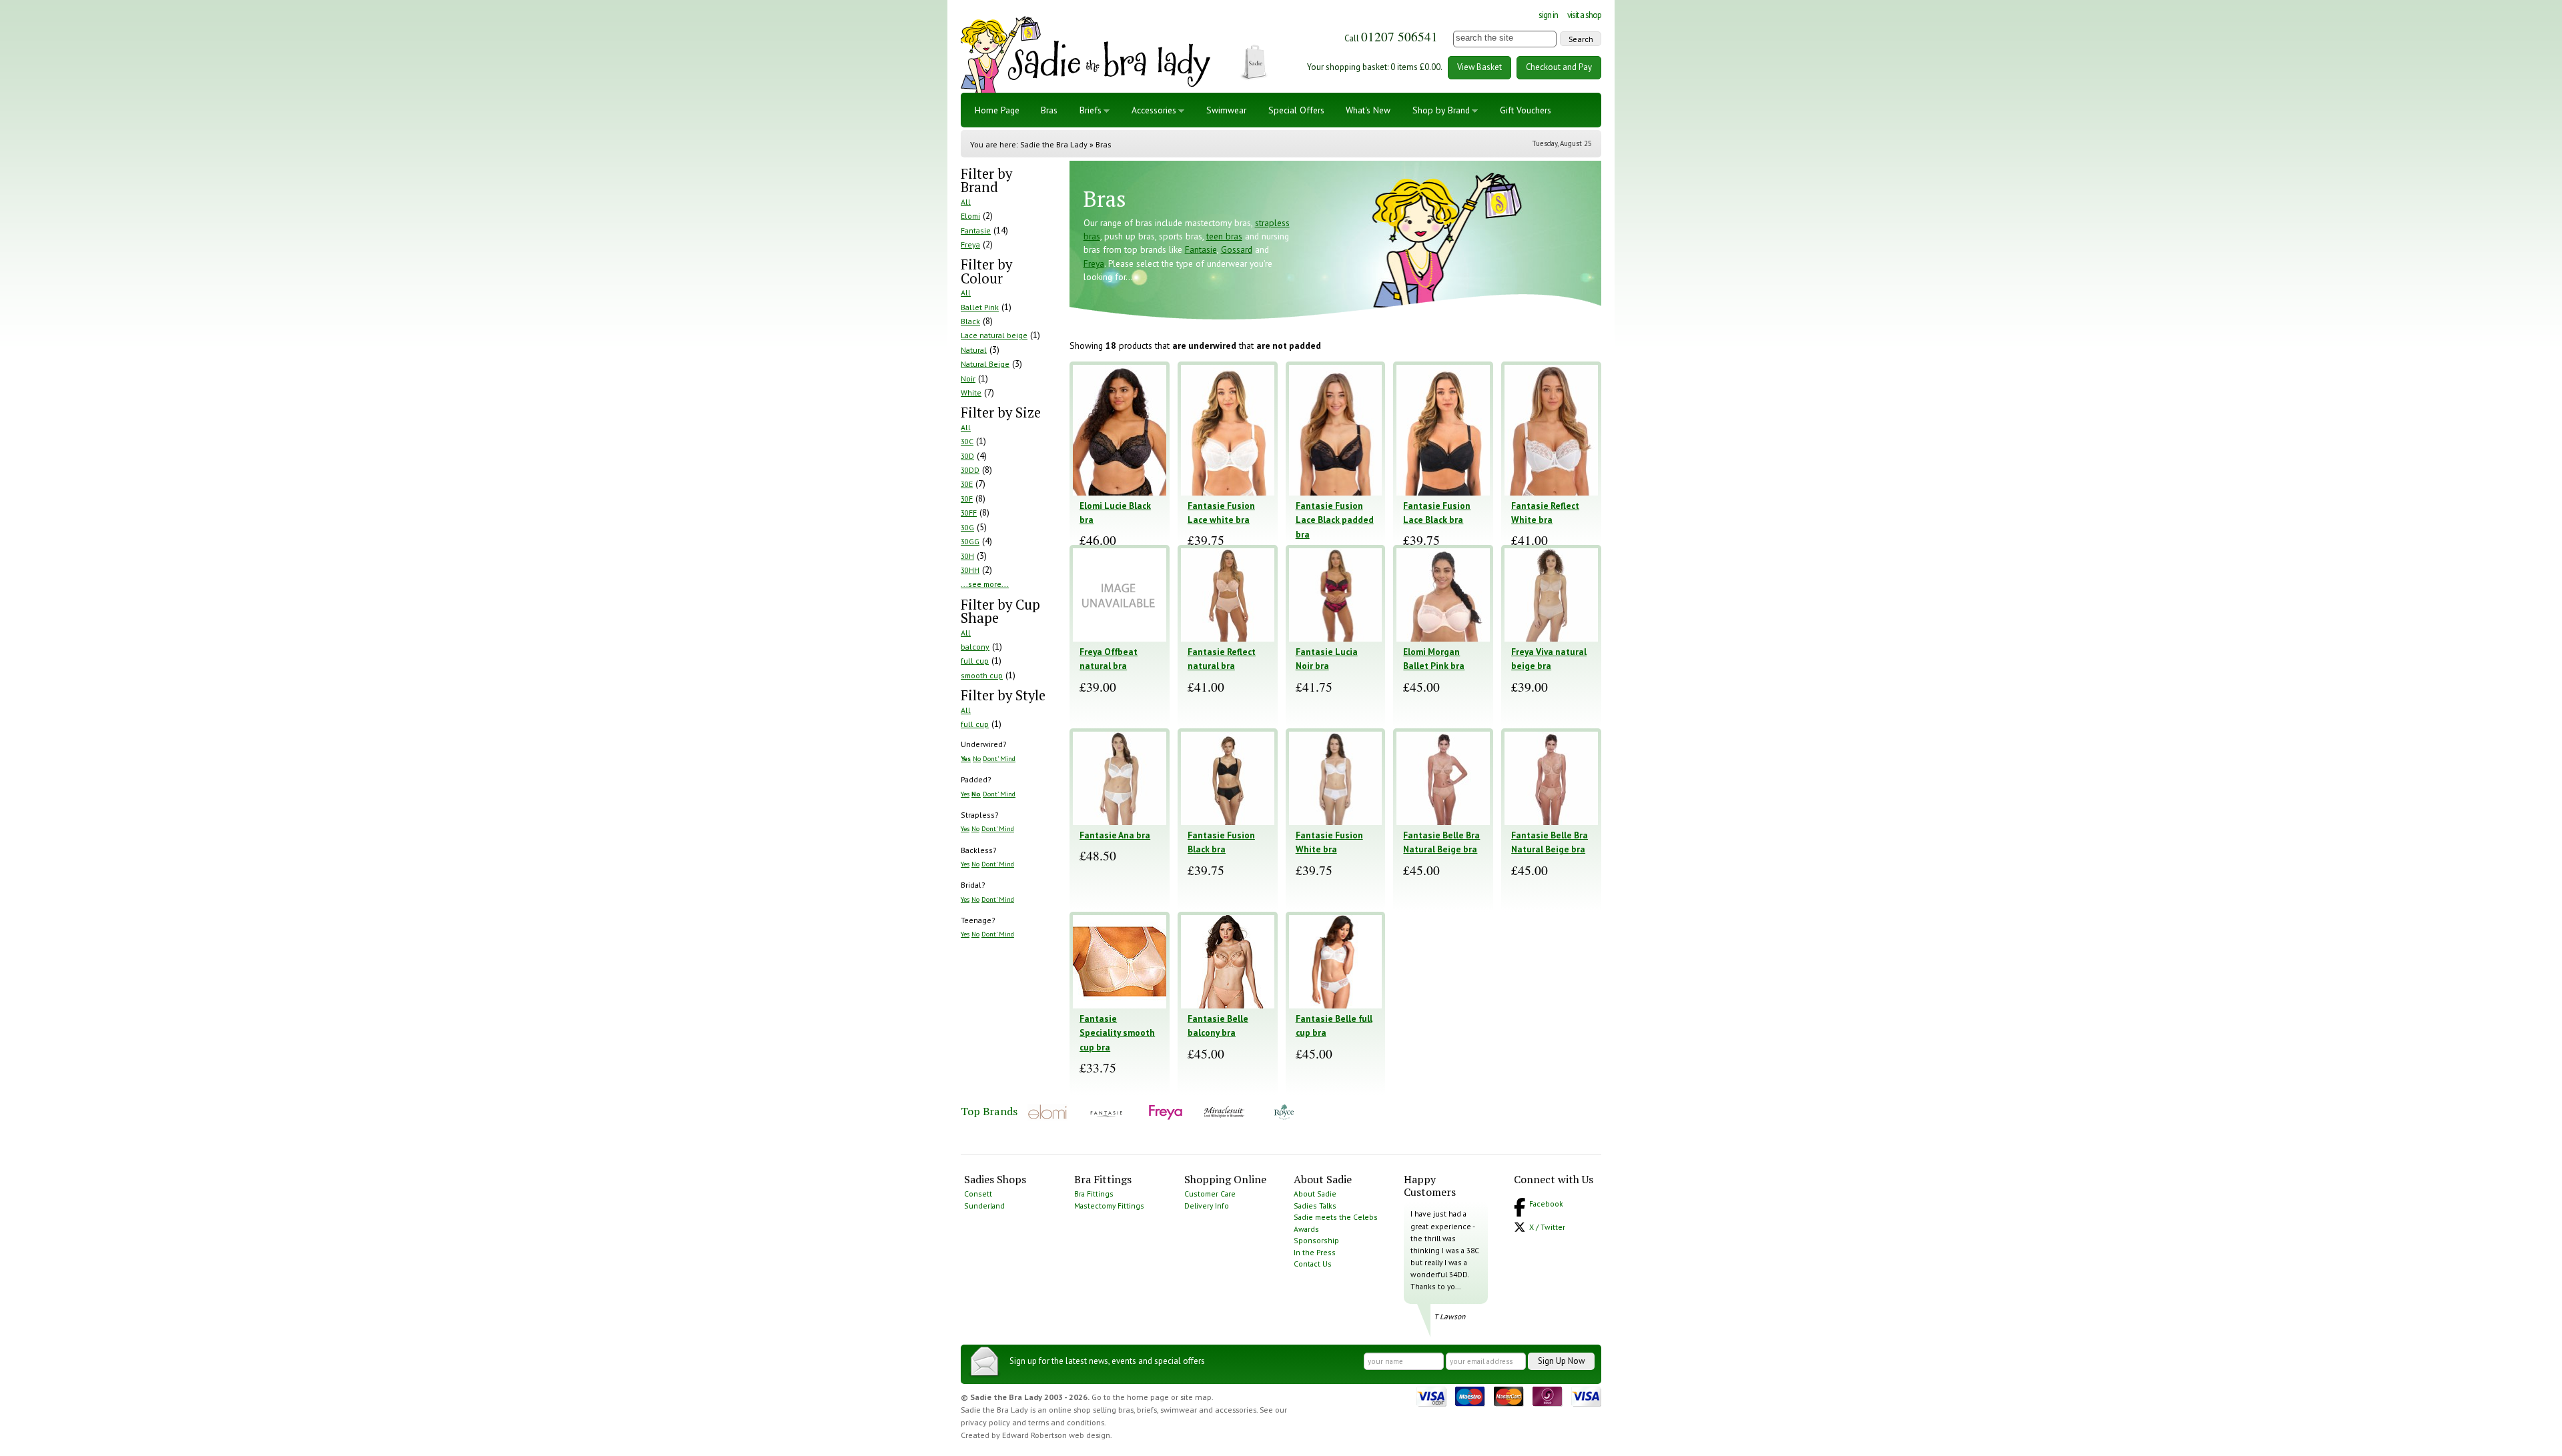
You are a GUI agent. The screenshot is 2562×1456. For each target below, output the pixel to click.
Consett (978, 1194)
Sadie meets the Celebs (1336, 1217)
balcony (975, 647)
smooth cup (982, 675)
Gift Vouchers (1526, 110)
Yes (966, 758)
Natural (974, 350)
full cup (975, 661)
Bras (1049, 110)
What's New (1368, 110)
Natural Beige (985, 364)
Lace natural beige (994, 335)
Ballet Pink (980, 307)
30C (967, 441)
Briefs (1091, 110)
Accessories (1154, 110)
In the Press (1315, 1252)
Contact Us (1313, 1264)
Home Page (997, 110)
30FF (969, 513)
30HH (970, 570)
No (977, 758)
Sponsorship (1316, 1240)
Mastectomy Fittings (1109, 1206)
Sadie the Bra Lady (1054, 144)
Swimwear (1226, 110)
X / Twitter (1547, 1227)
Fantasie (976, 230)
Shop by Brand (1441, 110)
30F (967, 499)
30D (967, 456)
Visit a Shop (1584, 15)
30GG (970, 541)
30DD (970, 470)
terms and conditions (1066, 1422)
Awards (1306, 1229)
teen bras (1224, 236)
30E (967, 484)
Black (970, 321)
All (966, 202)
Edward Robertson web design (1056, 1435)
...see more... (985, 584)
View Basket (1479, 67)
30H (967, 556)
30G (967, 527)
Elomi (970, 216)
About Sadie (1315, 1194)
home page (1148, 1397)
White (971, 393)
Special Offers (1296, 110)
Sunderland (984, 1206)
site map (1196, 1397)
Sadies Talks (1315, 1206)
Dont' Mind (999, 758)
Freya (970, 244)
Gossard (1237, 249)
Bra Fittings (1094, 1194)
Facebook (1546, 1204)
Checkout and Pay (1559, 67)
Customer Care (1210, 1194)
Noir (968, 379)
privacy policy (985, 1422)
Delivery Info (1207, 1206)
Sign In (1548, 15)
